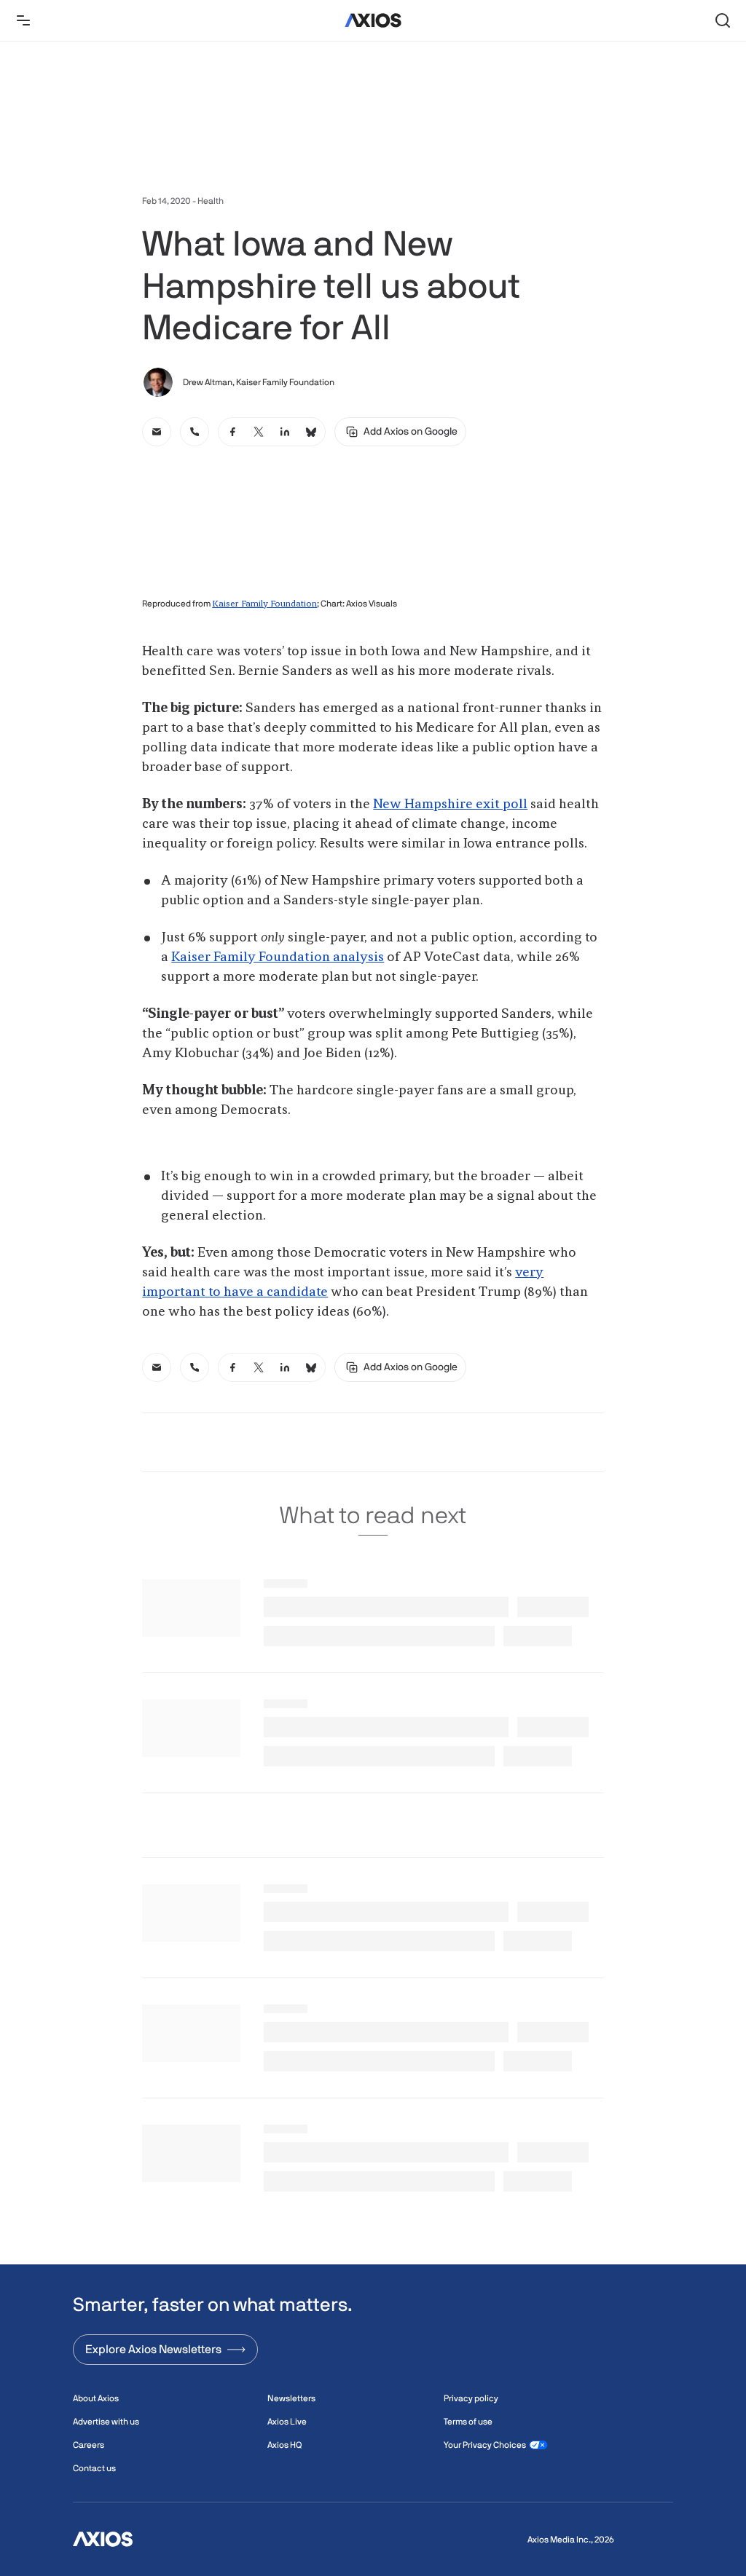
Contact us (94, 2468)
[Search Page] (723, 20)
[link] (157, 432)
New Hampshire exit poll (450, 805)
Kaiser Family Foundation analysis (278, 957)
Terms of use (468, 2422)
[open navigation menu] (23, 20)
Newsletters (291, 2398)
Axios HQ (284, 2445)
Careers (89, 2445)
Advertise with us (106, 2422)
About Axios (96, 2398)
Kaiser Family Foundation (264, 604)
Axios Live (287, 2422)
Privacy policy (471, 2398)
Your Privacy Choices (485, 2445)
